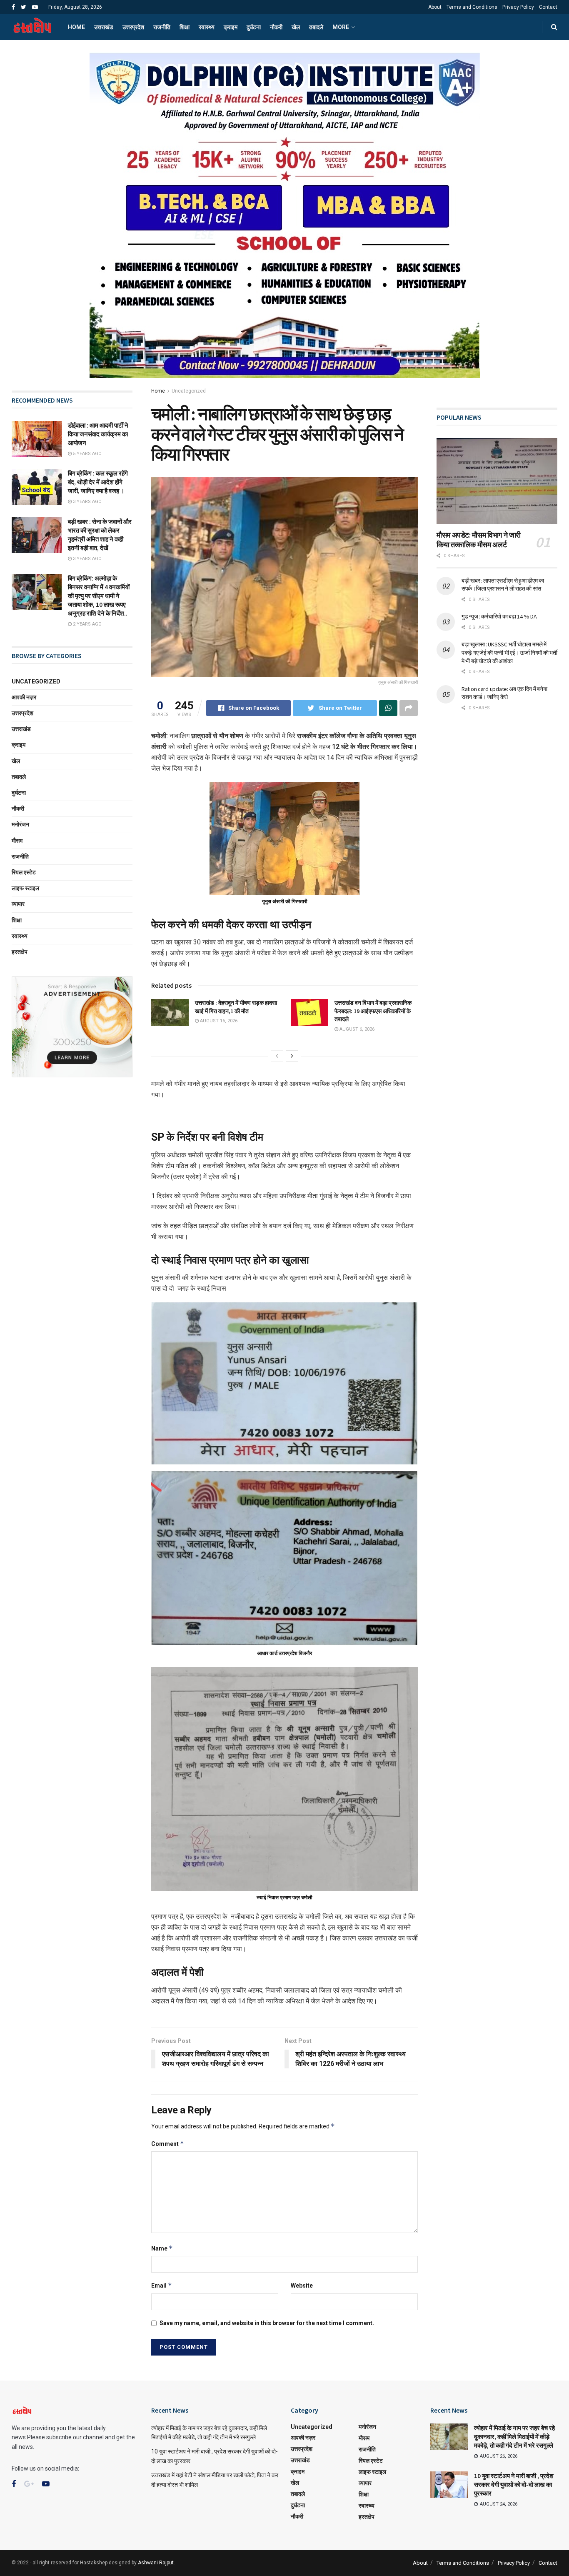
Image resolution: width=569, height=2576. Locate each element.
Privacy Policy (518, 7)
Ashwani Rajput (156, 2563)
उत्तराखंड (104, 27)
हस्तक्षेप (20, 952)
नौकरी (276, 27)
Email (162, 2285)
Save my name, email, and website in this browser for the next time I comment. (267, 2323)
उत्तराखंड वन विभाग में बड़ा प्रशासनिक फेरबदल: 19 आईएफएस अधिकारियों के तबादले (373, 1011)
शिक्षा (185, 27)
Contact (548, 7)
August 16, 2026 (218, 1021)
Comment (168, 2144)
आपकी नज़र (24, 697)
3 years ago (87, 502)
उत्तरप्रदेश (133, 27)
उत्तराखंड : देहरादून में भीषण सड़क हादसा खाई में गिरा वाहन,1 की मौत (236, 1007)
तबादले (316, 27)
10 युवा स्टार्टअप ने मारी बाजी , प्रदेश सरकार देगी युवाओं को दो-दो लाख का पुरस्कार (514, 2485)
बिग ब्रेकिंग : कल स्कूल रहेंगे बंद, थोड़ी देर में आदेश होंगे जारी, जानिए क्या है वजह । (98, 482)
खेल (296, 27)
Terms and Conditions (472, 7)
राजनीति (162, 27)
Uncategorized (189, 391)
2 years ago (87, 624)
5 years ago (87, 454)
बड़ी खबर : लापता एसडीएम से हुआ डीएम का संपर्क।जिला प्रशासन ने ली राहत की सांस (503, 585)
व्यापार (18, 904)
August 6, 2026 (356, 1029)
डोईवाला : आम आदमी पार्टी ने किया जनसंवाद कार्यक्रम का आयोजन (98, 434)
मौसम (17, 841)
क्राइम (231, 27)
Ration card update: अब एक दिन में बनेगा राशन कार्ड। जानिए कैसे (504, 693)
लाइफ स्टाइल (25, 888)
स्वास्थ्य (207, 27)
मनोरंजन (20, 824)
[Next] (292, 1056)
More (341, 27)
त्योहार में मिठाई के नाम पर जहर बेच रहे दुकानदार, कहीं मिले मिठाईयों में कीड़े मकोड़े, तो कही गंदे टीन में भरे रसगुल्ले (514, 2437)
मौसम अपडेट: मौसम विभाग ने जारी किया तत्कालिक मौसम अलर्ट (479, 540)
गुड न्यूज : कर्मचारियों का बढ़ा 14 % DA (499, 616)
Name (162, 2248)
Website (302, 2286)
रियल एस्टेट (24, 872)
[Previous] (277, 1056)
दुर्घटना (254, 27)
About (435, 7)
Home (76, 27)
